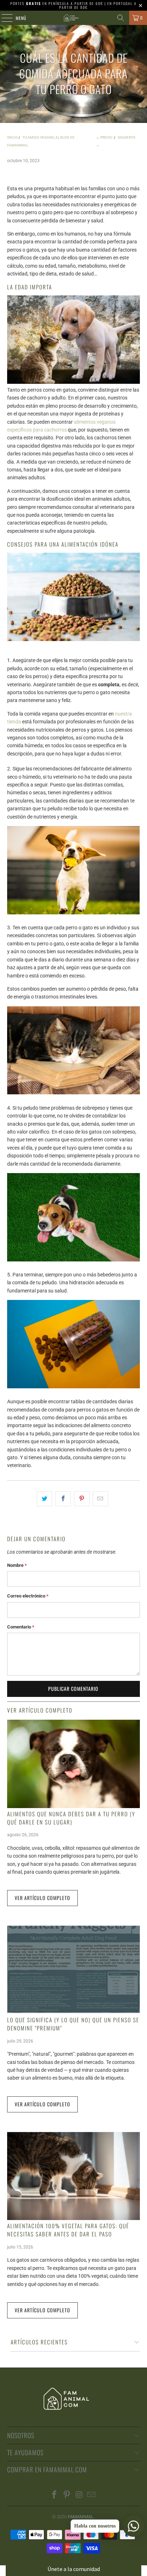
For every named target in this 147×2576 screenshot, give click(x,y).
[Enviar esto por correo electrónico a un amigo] (100, 1499)
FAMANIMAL (81, 2517)
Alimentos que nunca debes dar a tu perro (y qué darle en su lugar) (71, 1818)
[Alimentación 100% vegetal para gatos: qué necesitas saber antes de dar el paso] (73, 2176)
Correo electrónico (28, 1596)
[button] (73, 2569)
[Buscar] (121, 18)
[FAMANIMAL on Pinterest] (67, 2495)
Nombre (17, 1565)
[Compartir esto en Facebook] (63, 1499)
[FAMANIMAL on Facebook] (55, 2495)
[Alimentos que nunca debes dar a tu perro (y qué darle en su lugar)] (73, 1764)
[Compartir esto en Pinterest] (82, 1499)
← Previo (104, 137)
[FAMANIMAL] (73, 18)
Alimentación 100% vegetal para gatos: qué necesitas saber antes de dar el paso (68, 2230)
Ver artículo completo (42, 1898)
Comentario (21, 1627)
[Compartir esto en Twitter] (44, 1499)
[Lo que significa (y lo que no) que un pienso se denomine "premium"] (73, 1970)
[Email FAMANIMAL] (92, 2495)
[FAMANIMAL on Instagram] (79, 2495)
